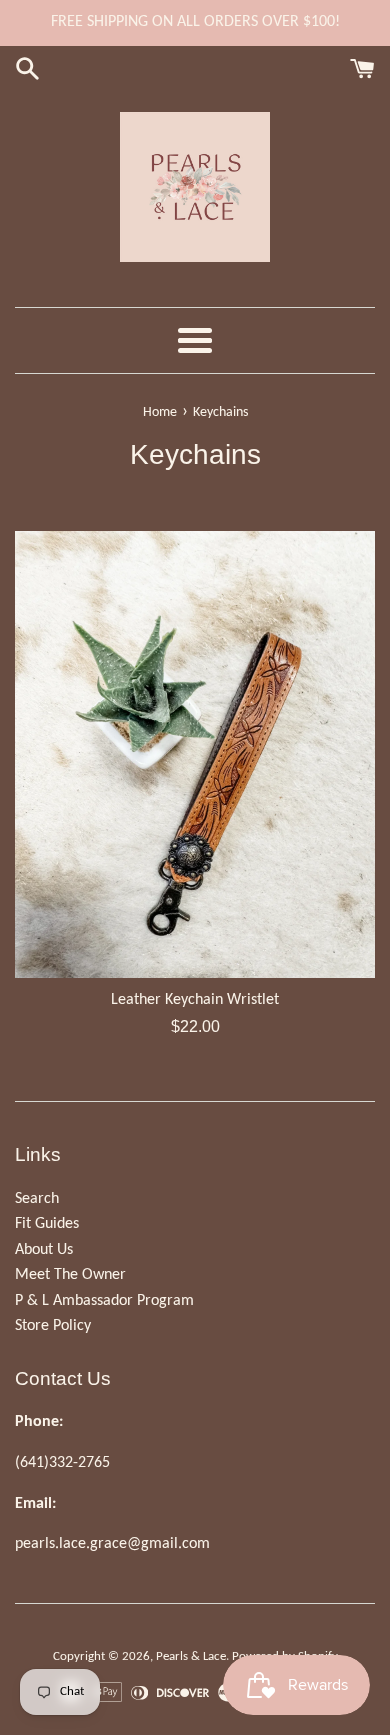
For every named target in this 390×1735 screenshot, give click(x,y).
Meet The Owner (70, 1275)
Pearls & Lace (191, 1656)
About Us (44, 1250)
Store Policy (53, 1326)
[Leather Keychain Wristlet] (195, 754)
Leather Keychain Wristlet (195, 1000)
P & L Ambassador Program (104, 1301)
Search (37, 1199)
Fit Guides (47, 1224)
